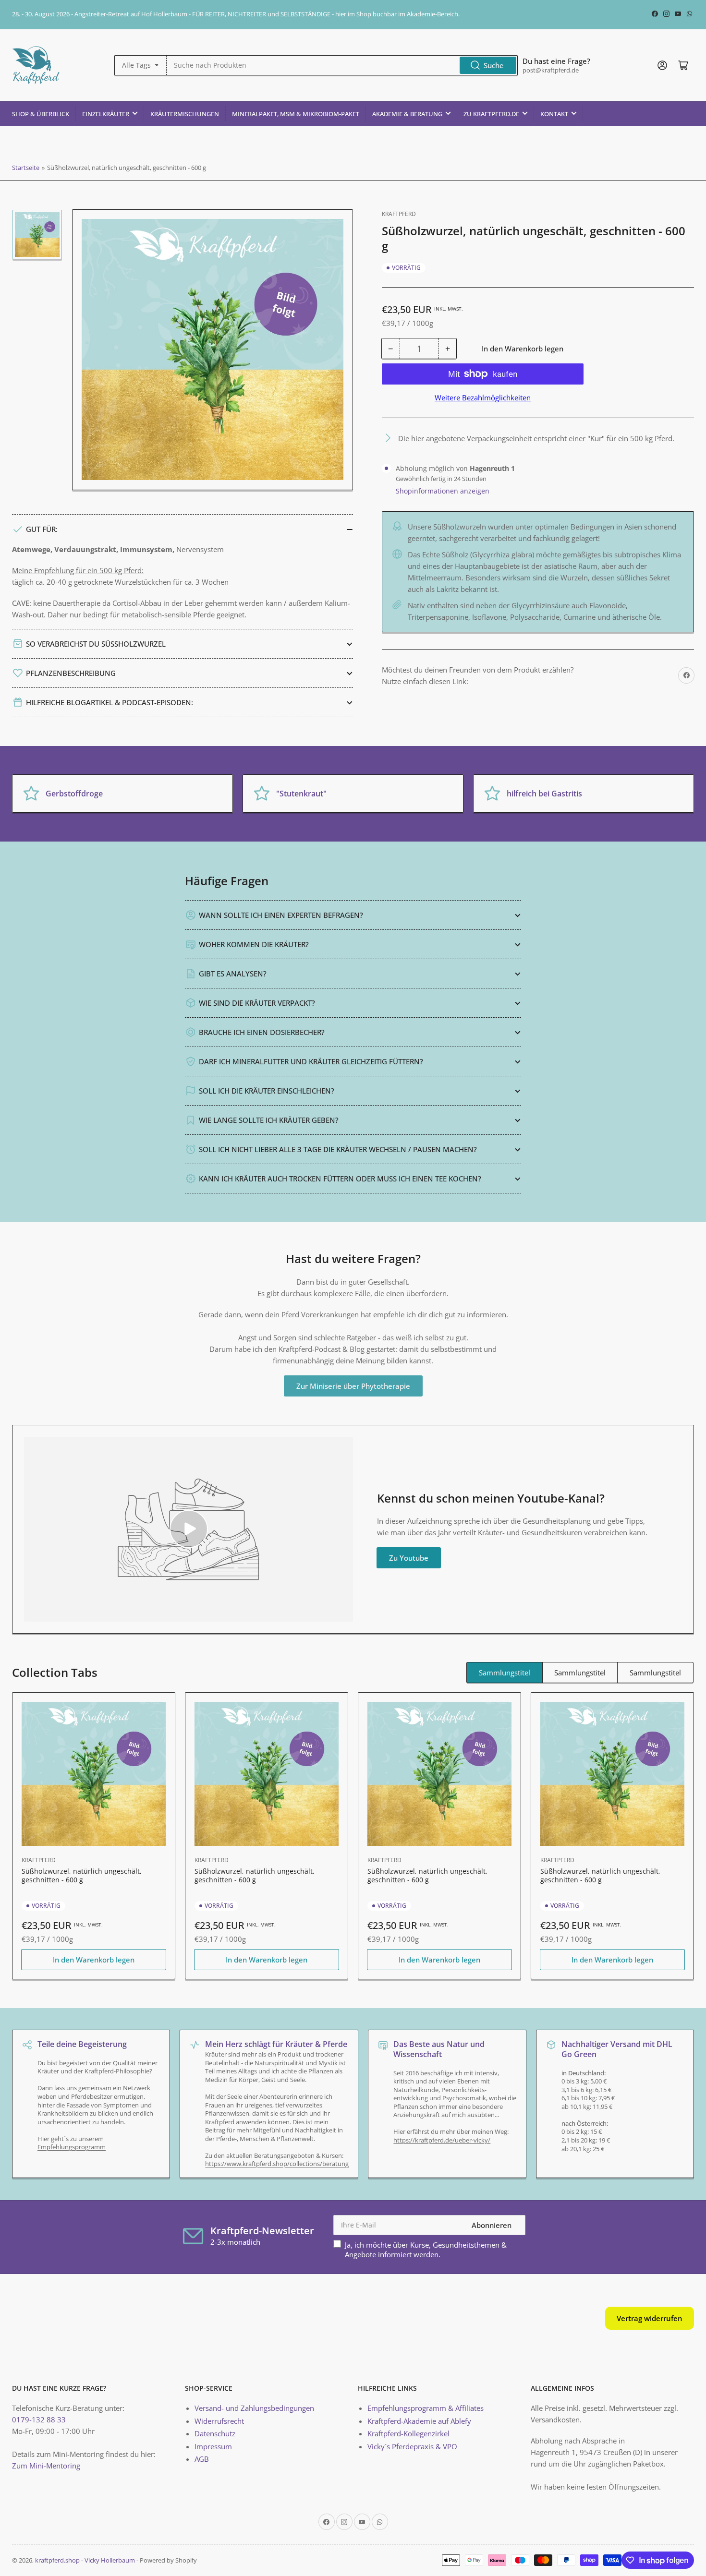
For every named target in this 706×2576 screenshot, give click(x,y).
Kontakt (554, 114)
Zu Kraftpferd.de (491, 114)
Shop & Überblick (41, 114)
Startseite (26, 168)
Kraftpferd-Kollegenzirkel (408, 2433)
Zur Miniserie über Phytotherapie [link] (353, 1386)
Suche (494, 65)
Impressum (213, 2446)
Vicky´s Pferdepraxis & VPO (412, 2446)
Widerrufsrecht (219, 2421)
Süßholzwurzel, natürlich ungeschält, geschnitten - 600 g (82, 1875)
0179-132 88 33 (39, 2420)
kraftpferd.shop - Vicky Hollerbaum (85, 2560)
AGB (202, 2459)
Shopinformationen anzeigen (443, 491)
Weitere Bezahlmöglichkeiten (483, 397)
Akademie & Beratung (407, 114)
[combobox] (342, 65)
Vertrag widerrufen (650, 2318)
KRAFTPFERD (399, 214)
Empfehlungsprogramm (72, 2147)
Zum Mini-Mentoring (46, 2466)
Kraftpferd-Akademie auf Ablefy (419, 2421)
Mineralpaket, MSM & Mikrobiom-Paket (296, 114)
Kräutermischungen (185, 114)
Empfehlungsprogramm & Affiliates (426, 2408)
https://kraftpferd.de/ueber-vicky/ (442, 2140)
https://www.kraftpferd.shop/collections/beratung (277, 2164)
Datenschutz (215, 2433)
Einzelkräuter (106, 114)
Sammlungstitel (505, 1673)
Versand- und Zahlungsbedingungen (254, 2408)
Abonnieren (492, 2225)
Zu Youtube (409, 1558)
